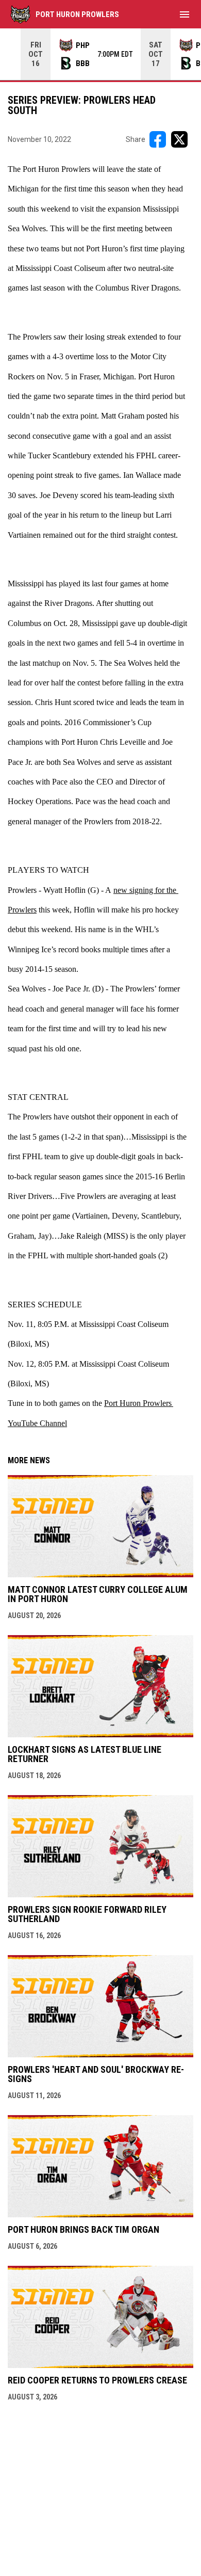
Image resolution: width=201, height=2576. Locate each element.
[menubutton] (185, 14)
